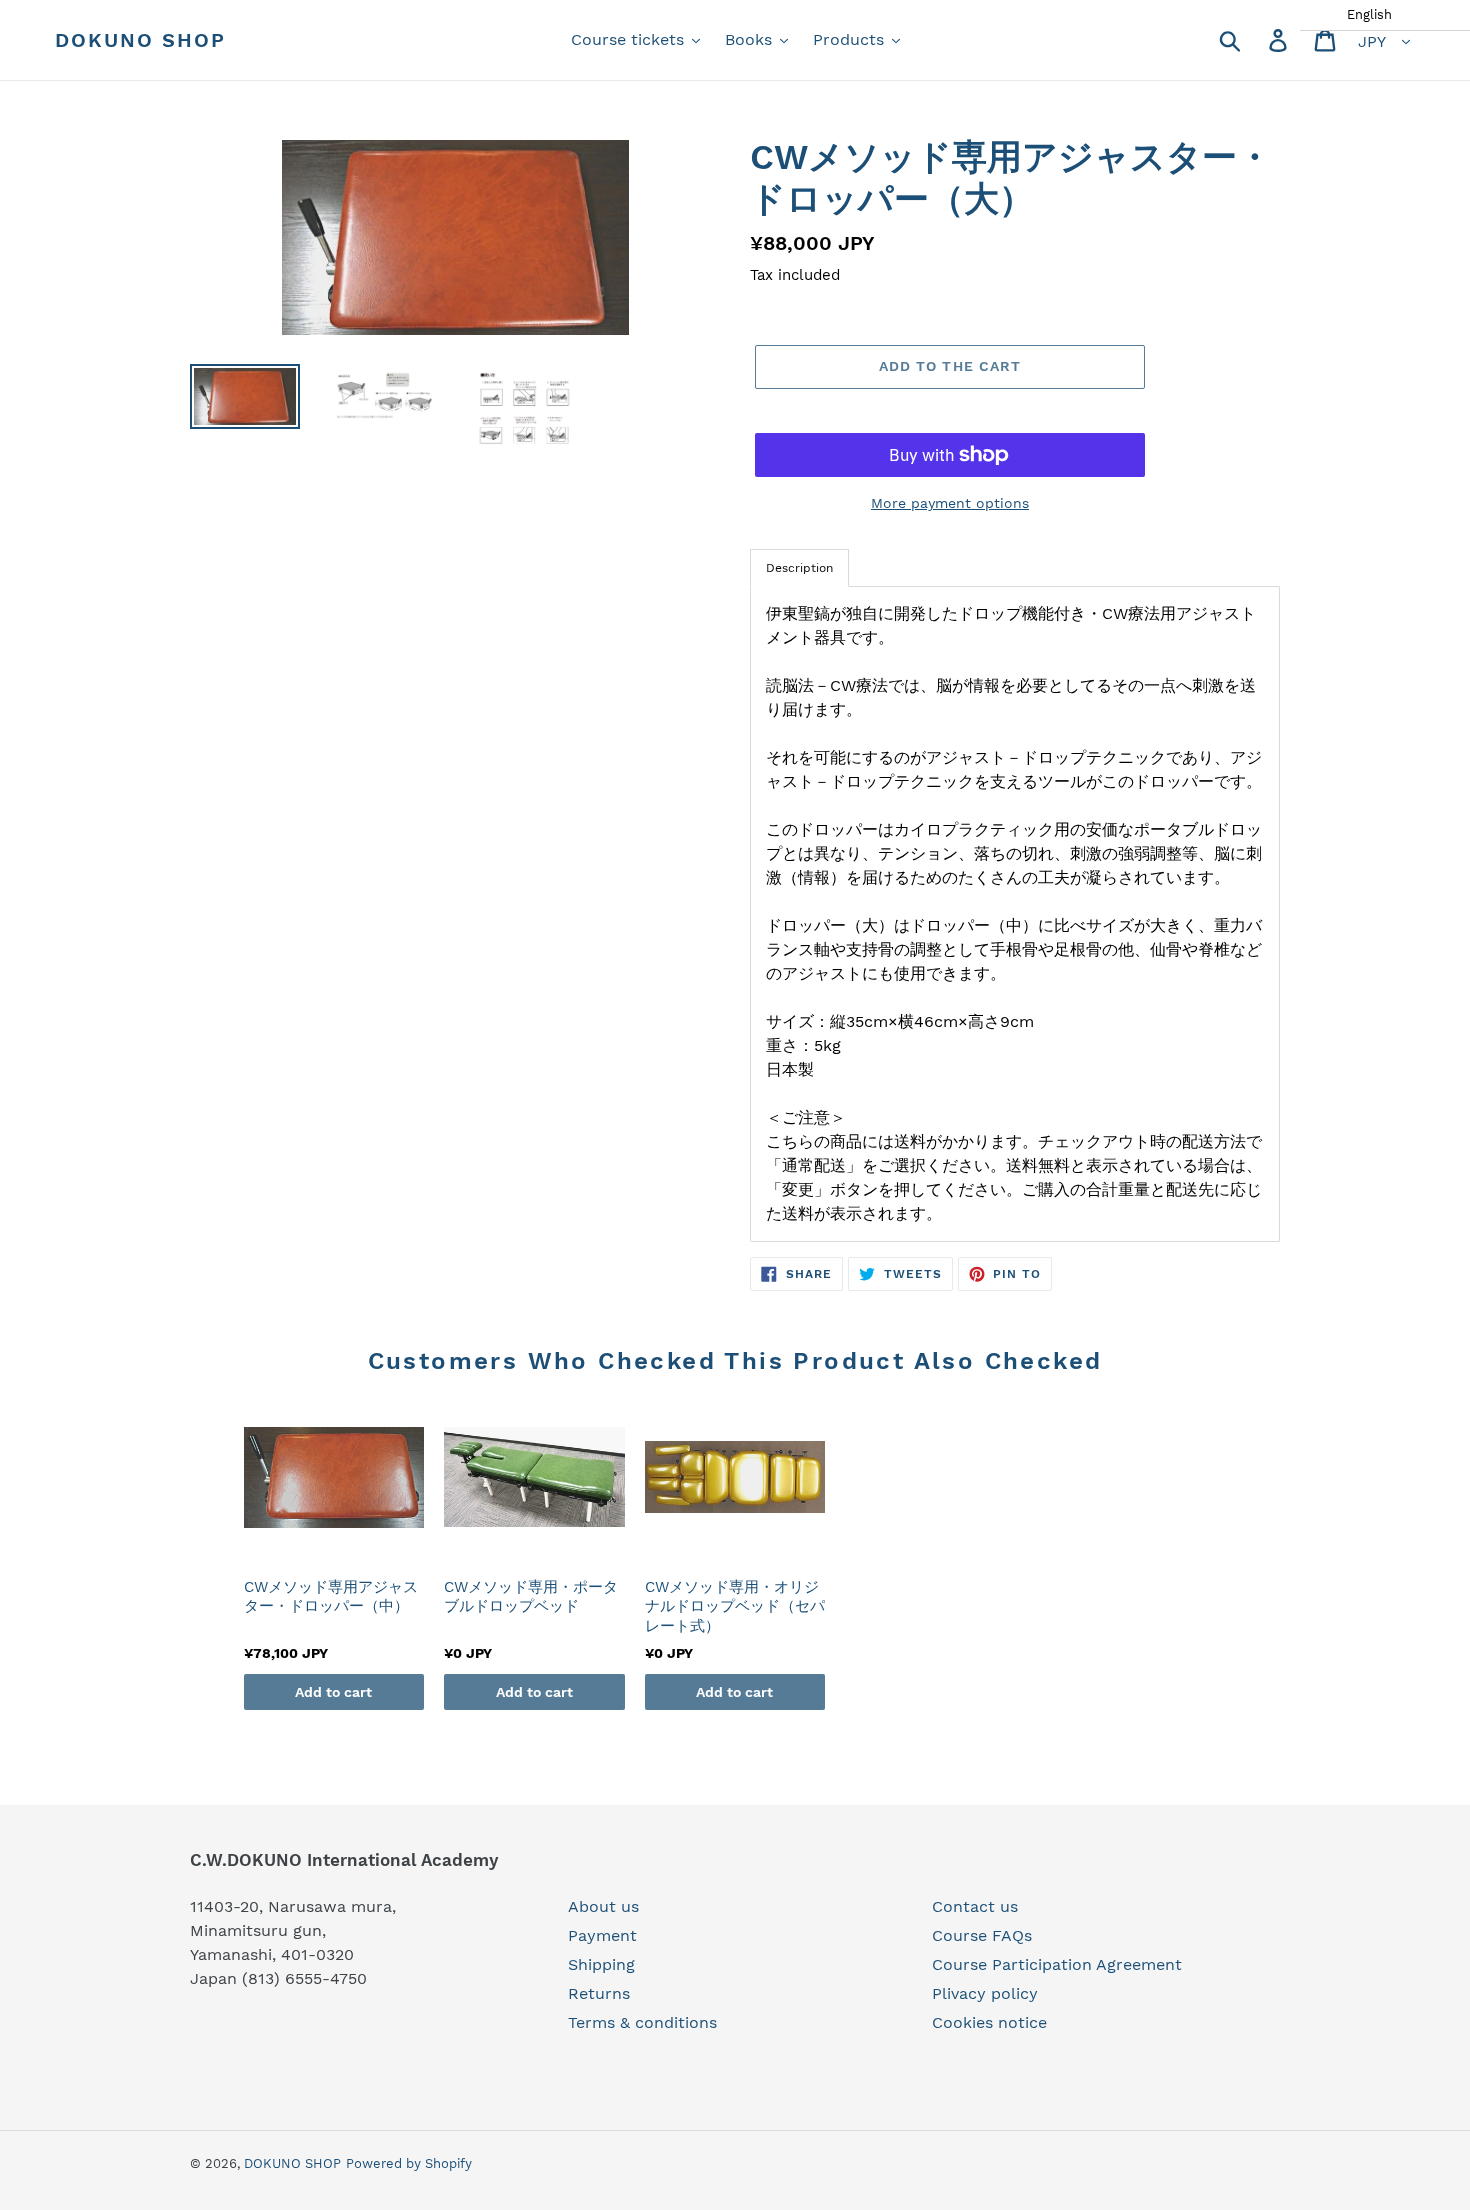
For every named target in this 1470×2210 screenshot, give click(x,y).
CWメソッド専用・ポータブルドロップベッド (531, 1597)
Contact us (975, 1906)
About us (603, 1906)
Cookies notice (989, 2022)
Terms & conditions (642, 2022)
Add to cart (333, 1692)
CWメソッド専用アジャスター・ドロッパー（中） (331, 1597)
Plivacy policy (985, 1993)
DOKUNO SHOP (140, 40)
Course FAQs (982, 1935)
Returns (599, 1993)
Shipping (601, 1964)
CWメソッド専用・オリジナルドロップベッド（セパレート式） (735, 1606)
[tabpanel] (1015, 914)
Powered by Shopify (409, 2163)
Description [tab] (799, 568)
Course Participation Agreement (1057, 1964)
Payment (602, 1935)
